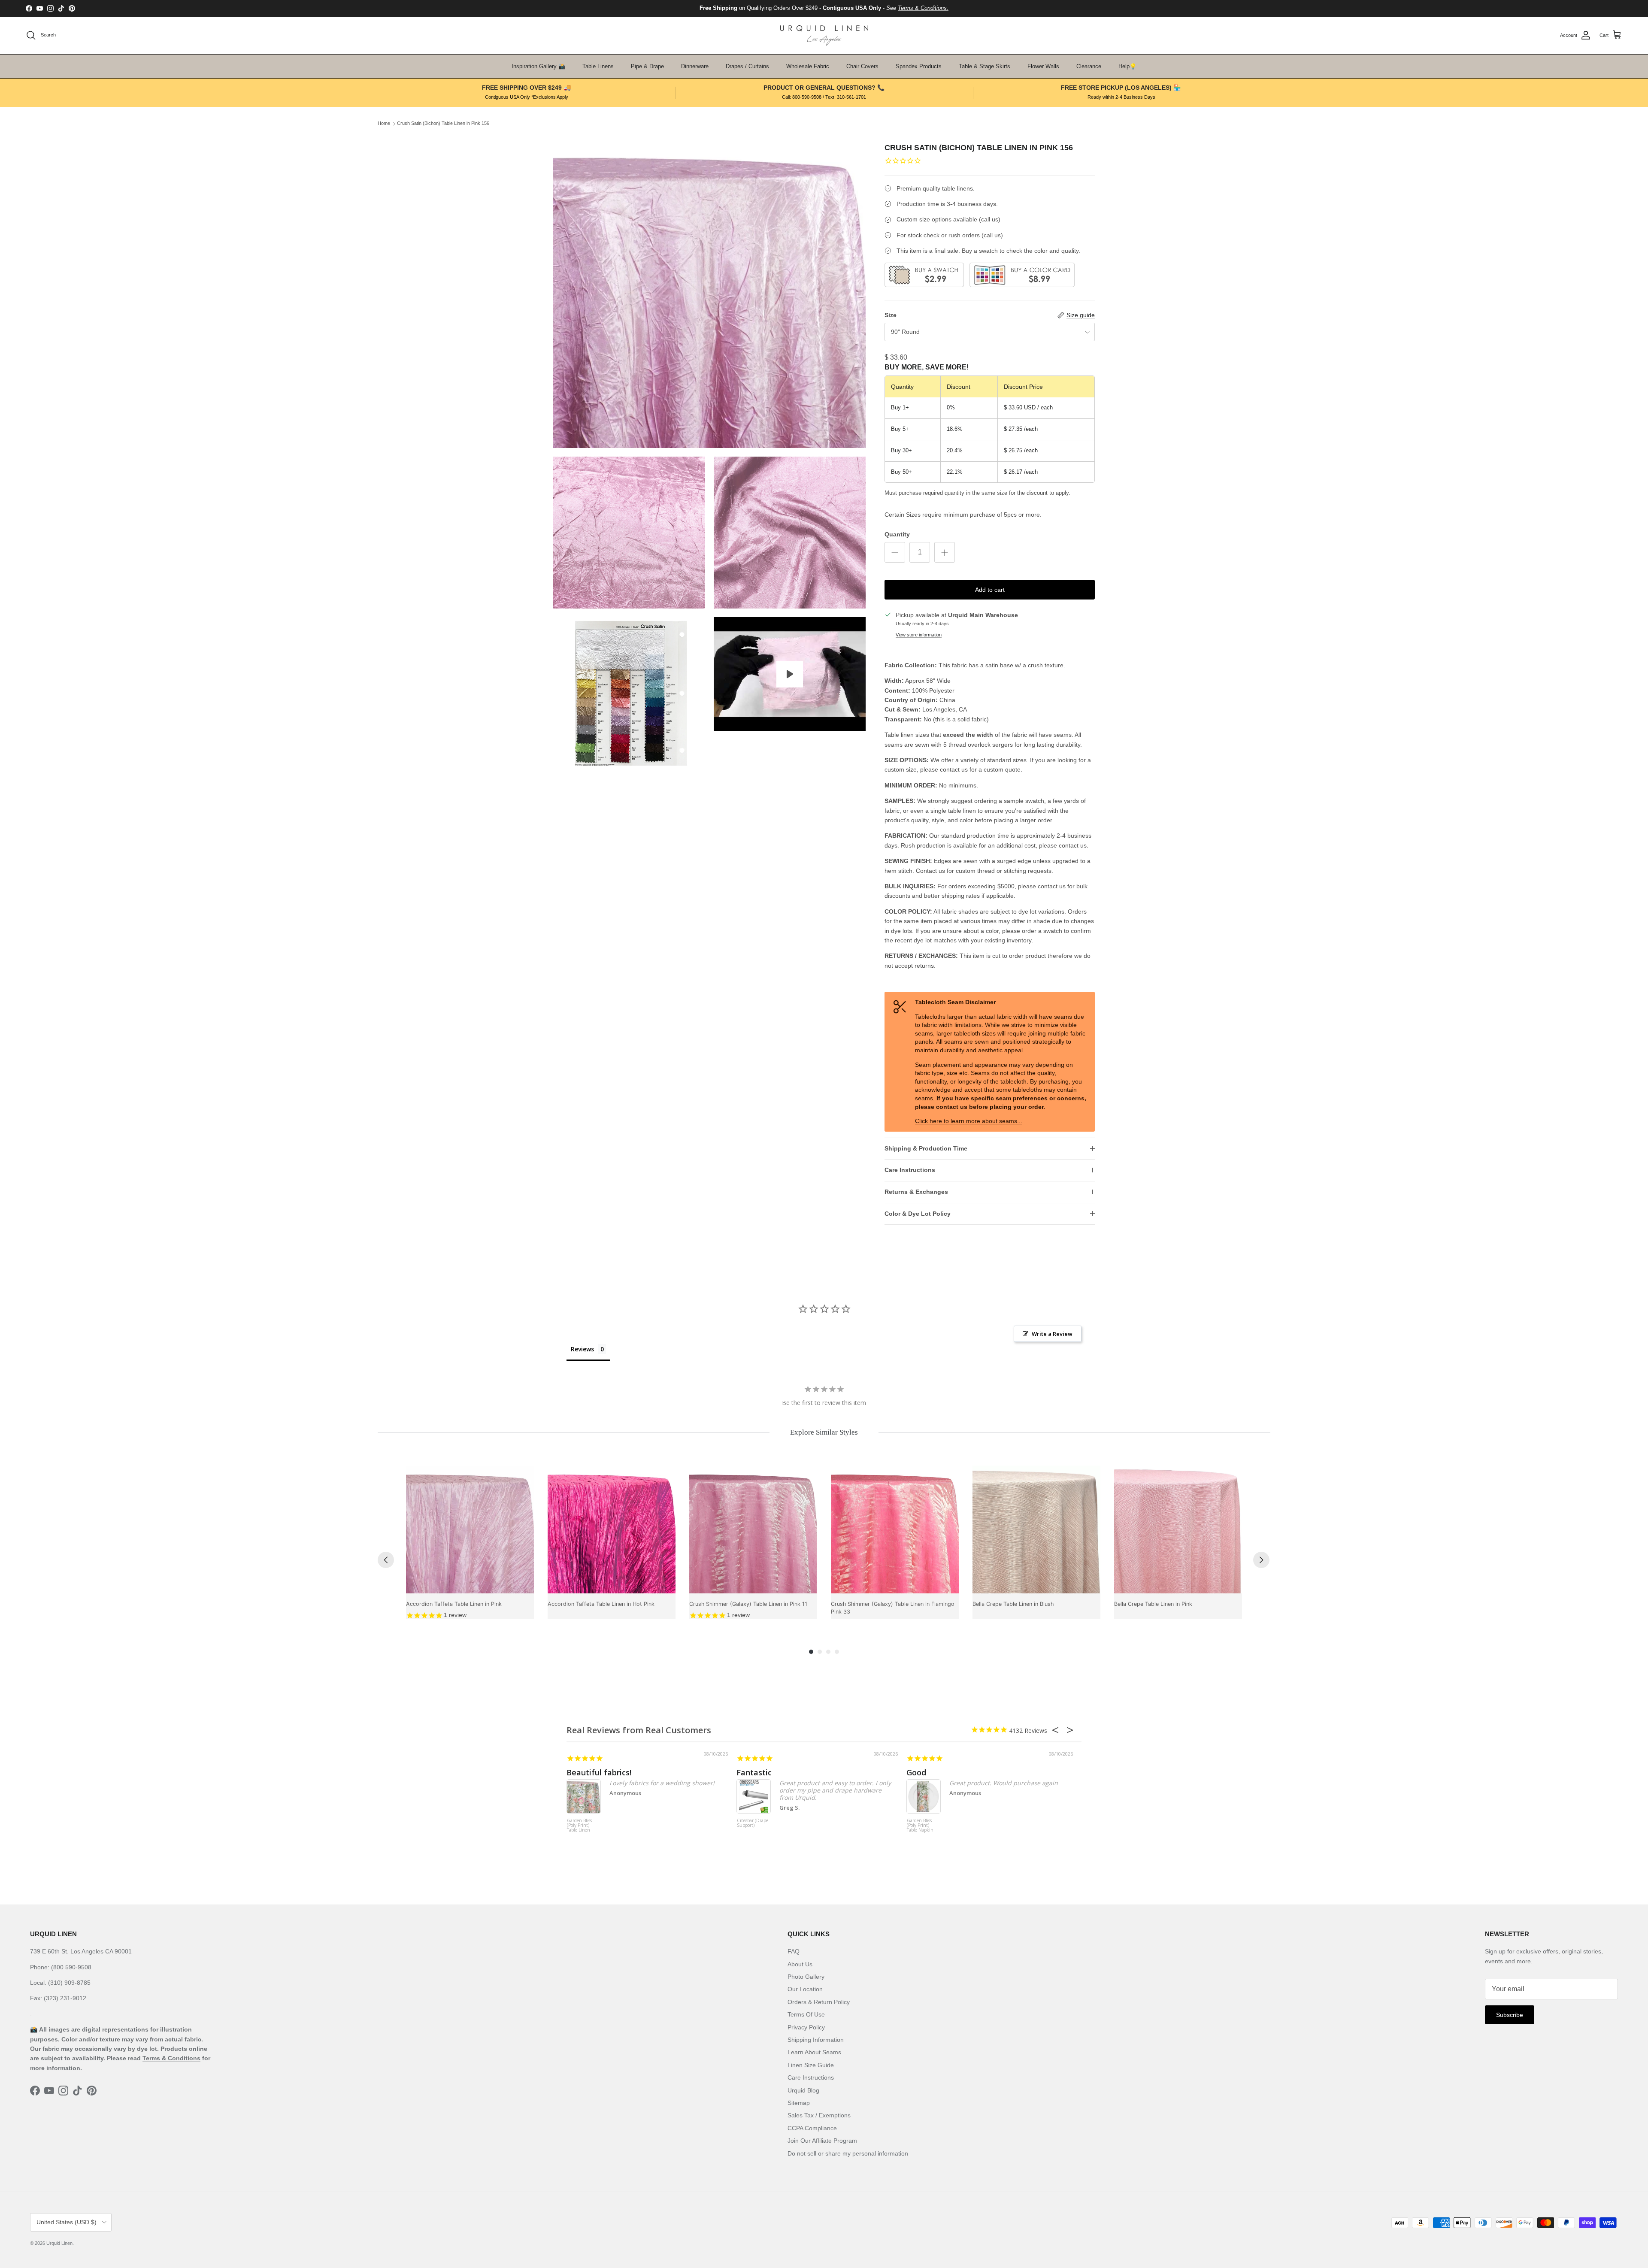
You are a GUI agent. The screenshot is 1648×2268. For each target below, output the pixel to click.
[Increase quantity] (945, 552)
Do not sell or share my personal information (848, 2153)
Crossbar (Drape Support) (753, 1823)
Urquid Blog (803, 2090)
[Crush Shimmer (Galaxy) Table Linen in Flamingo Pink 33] (895, 1529)
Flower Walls (1043, 66)
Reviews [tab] (582, 1349)
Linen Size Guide (811, 2065)
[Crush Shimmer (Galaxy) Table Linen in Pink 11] (753, 1529)
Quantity (897, 534)
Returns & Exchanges (916, 1192)
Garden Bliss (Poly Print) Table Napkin (920, 1826)
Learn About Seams (814, 2052)
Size (891, 315)
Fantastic (754, 1772)
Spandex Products (919, 66)
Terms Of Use (806, 2014)
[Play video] (790, 674)
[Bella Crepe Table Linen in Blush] (1036, 1529)
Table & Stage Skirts (985, 66)
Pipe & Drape (647, 66)
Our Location (805, 1989)
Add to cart (990, 590)
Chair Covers (862, 66)
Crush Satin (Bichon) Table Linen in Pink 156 (443, 124)
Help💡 (1127, 66)
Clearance (1089, 66)
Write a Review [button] (1052, 1334)
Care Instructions (910, 1170)
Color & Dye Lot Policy (918, 1214)
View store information (919, 635)
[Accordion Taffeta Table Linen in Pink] (470, 1529)
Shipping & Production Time (926, 1148)
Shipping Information (816, 2040)
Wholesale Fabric (808, 66)
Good (916, 1772)
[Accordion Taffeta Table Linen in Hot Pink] (612, 1529)
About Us (800, 1964)
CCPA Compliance (812, 2128)
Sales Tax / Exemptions (819, 2115)
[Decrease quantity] (895, 552)
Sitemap (799, 2103)
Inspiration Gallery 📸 (538, 66)
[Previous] (386, 1560)
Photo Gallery (806, 1977)
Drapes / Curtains (747, 66)
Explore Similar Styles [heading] (824, 1432)
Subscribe (1510, 2015)
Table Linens (598, 66)
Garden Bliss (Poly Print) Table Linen (579, 1826)
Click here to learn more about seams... (969, 1121)
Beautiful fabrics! (599, 1772)
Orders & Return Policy (819, 2002)
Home (384, 124)
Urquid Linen (59, 2243)
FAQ (794, 1951)
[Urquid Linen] (824, 35)
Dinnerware (695, 66)
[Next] (1261, 1560)
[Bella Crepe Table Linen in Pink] (1178, 1529)
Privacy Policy (806, 2027)
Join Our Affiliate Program (822, 2141)
